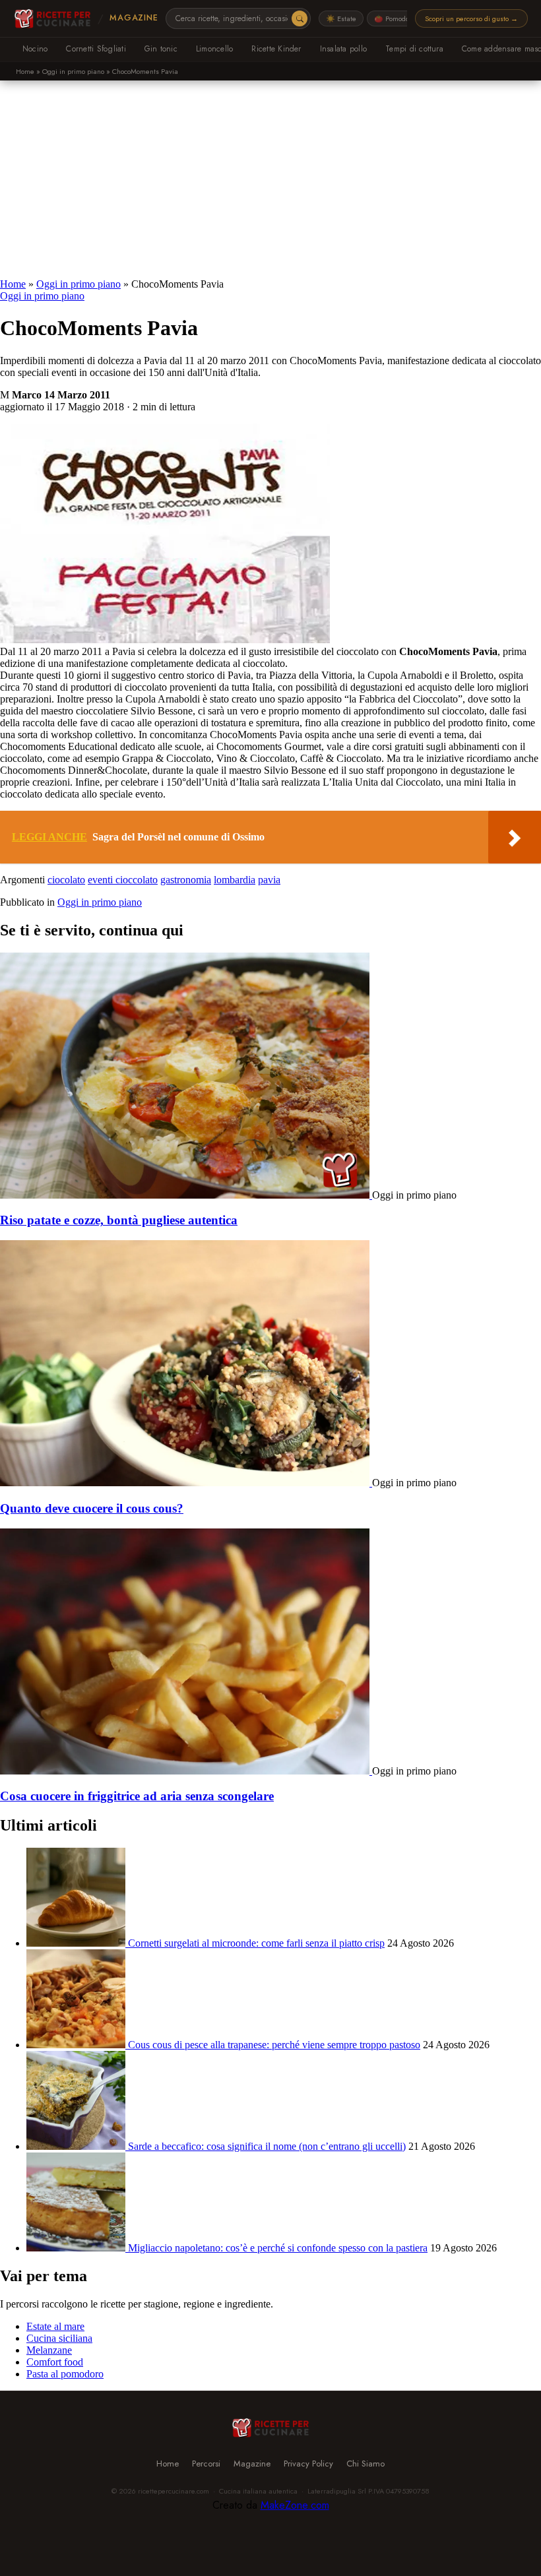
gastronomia (186, 880)
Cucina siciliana (59, 2338)
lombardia (235, 880)
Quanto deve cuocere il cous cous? (92, 1508)
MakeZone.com (295, 2505)
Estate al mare (55, 2326)
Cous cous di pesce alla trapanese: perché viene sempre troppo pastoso (274, 2045)
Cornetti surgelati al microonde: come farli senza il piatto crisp (256, 1943)
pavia (269, 880)
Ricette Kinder (276, 49)
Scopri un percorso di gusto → (471, 18)
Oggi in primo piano (73, 71)
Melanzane (49, 2350)
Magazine (134, 18)
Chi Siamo (366, 2464)
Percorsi (206, 2464)
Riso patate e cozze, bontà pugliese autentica (119, 1220)
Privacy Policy (308, 2464)
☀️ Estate (341, 18)
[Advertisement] (270, 179)
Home (25, 71)
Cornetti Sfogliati (96, 49)
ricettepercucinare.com (174, 2491)
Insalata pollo (343, 49)
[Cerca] (300, 18)
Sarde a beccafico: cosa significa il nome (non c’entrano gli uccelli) (267, 2146)
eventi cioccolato (123, 880)
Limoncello (214, 49)
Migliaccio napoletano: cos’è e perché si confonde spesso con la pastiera (278, 2248)
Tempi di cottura (414, 49)
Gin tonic (161, 49)
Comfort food (55, 2362)
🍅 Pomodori (394, 18)
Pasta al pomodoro (65, 2374)
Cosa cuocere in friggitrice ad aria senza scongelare (137, 1796)
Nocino (35, 49)
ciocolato (66, 880)
